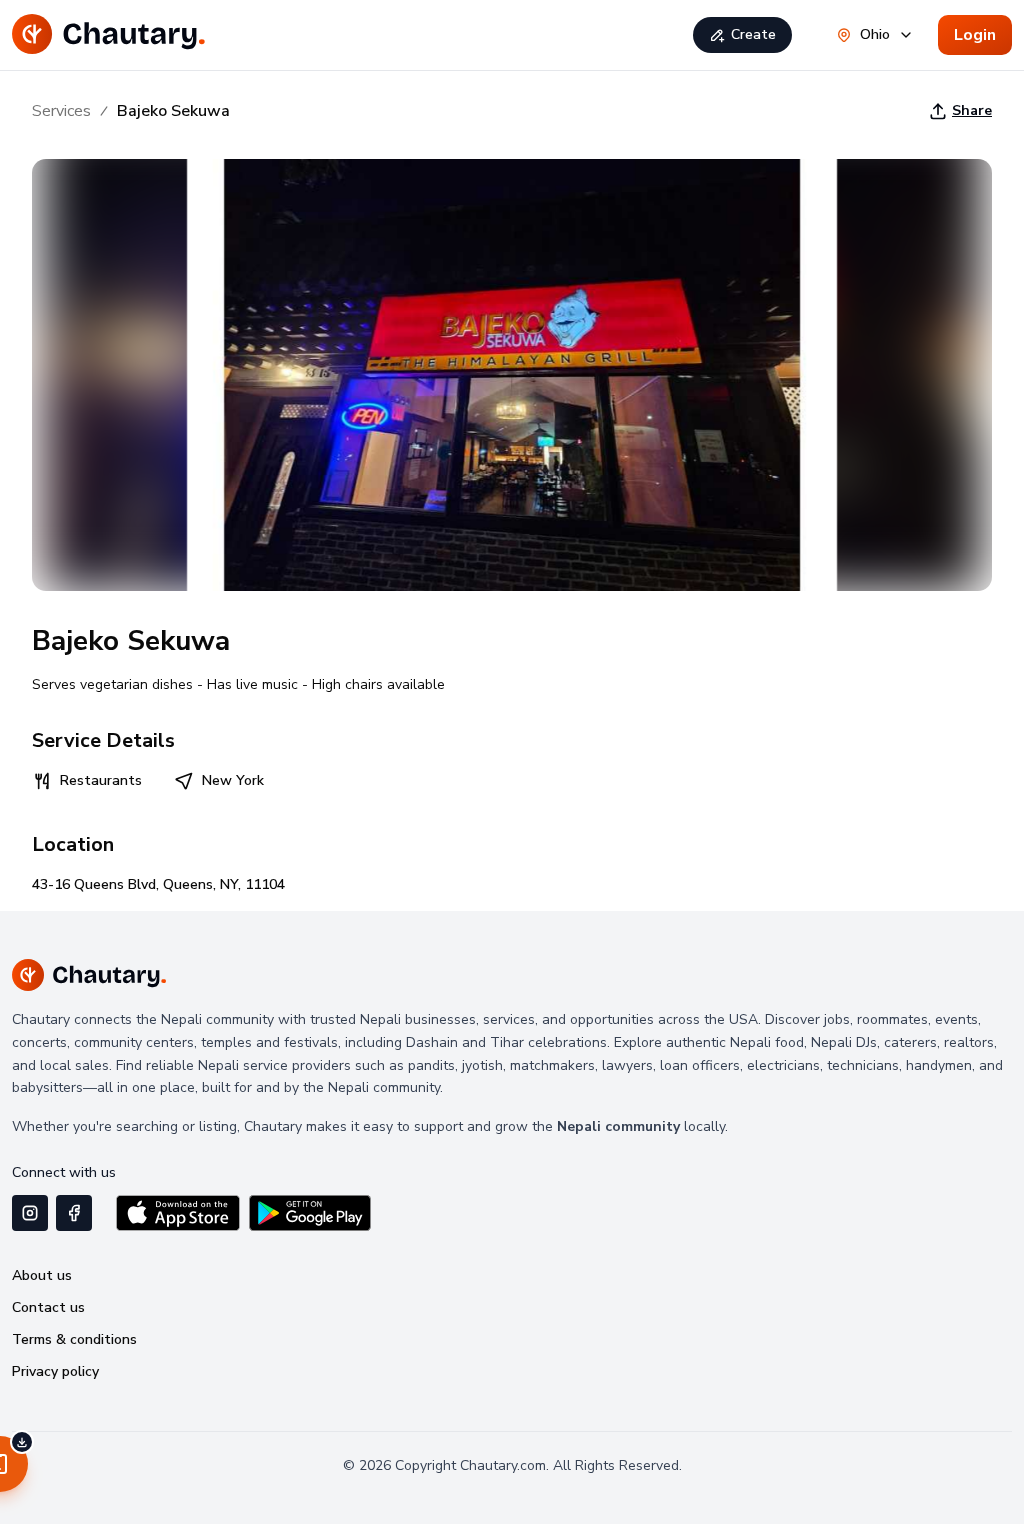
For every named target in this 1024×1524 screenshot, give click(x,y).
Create (753, 34)
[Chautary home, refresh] (109, 35)
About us (42, 1275)
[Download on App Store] (178, 1213)
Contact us (48, 1307)
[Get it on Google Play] (310, 1213)
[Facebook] (74, 1213)
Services (61, 111)
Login (975, 35)
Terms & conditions (74, 1339)
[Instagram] (30, 1213)
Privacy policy (55, 1371)
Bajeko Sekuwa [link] (173, 111)
